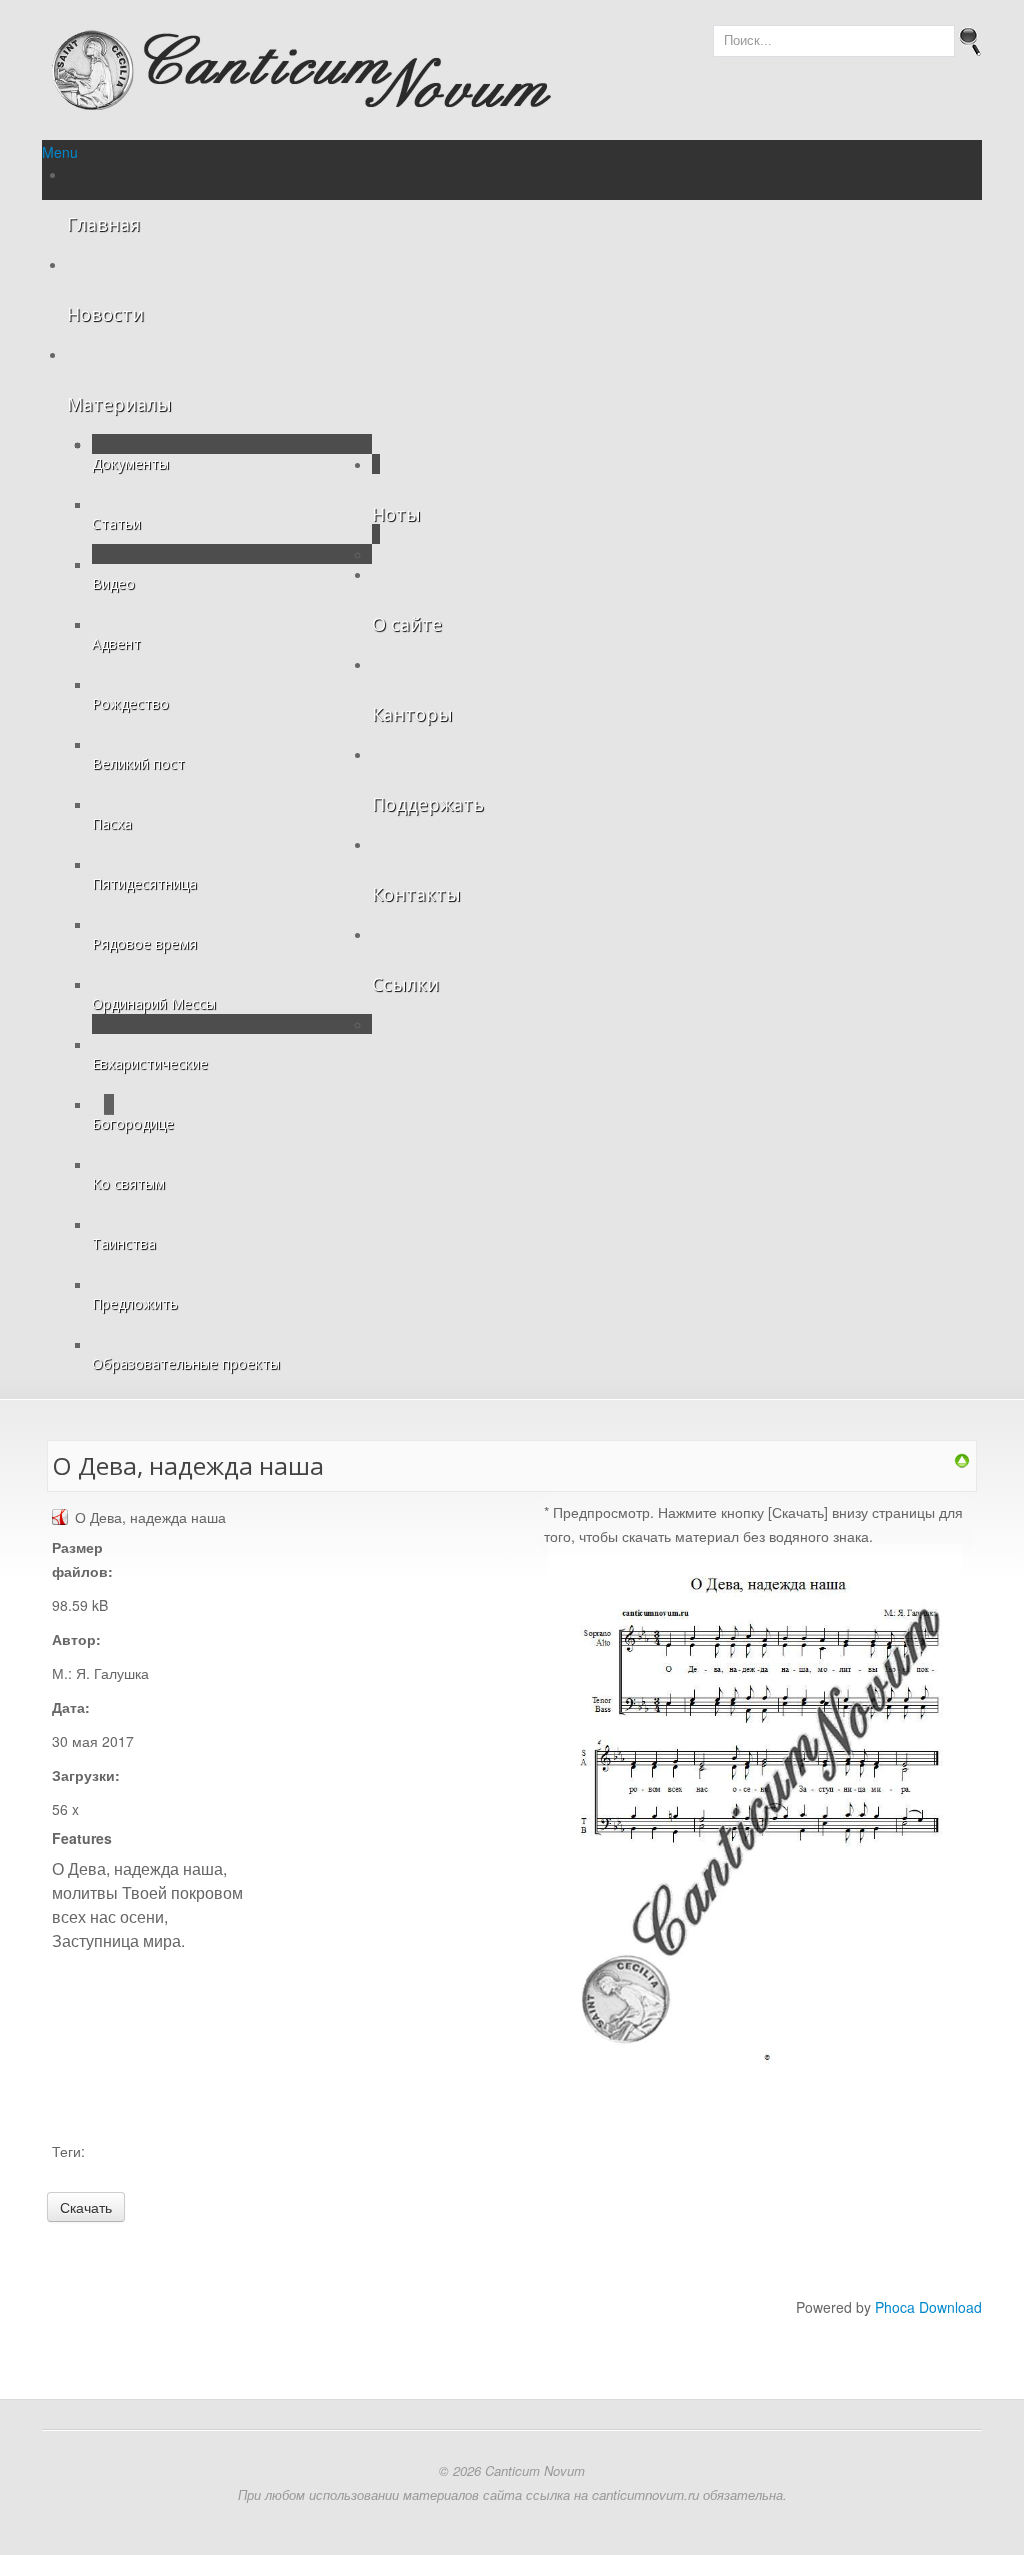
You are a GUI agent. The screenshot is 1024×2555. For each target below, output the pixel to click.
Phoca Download (928, 2307)
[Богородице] (962, 1459)
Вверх (30, 23)
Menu (60, 152)
